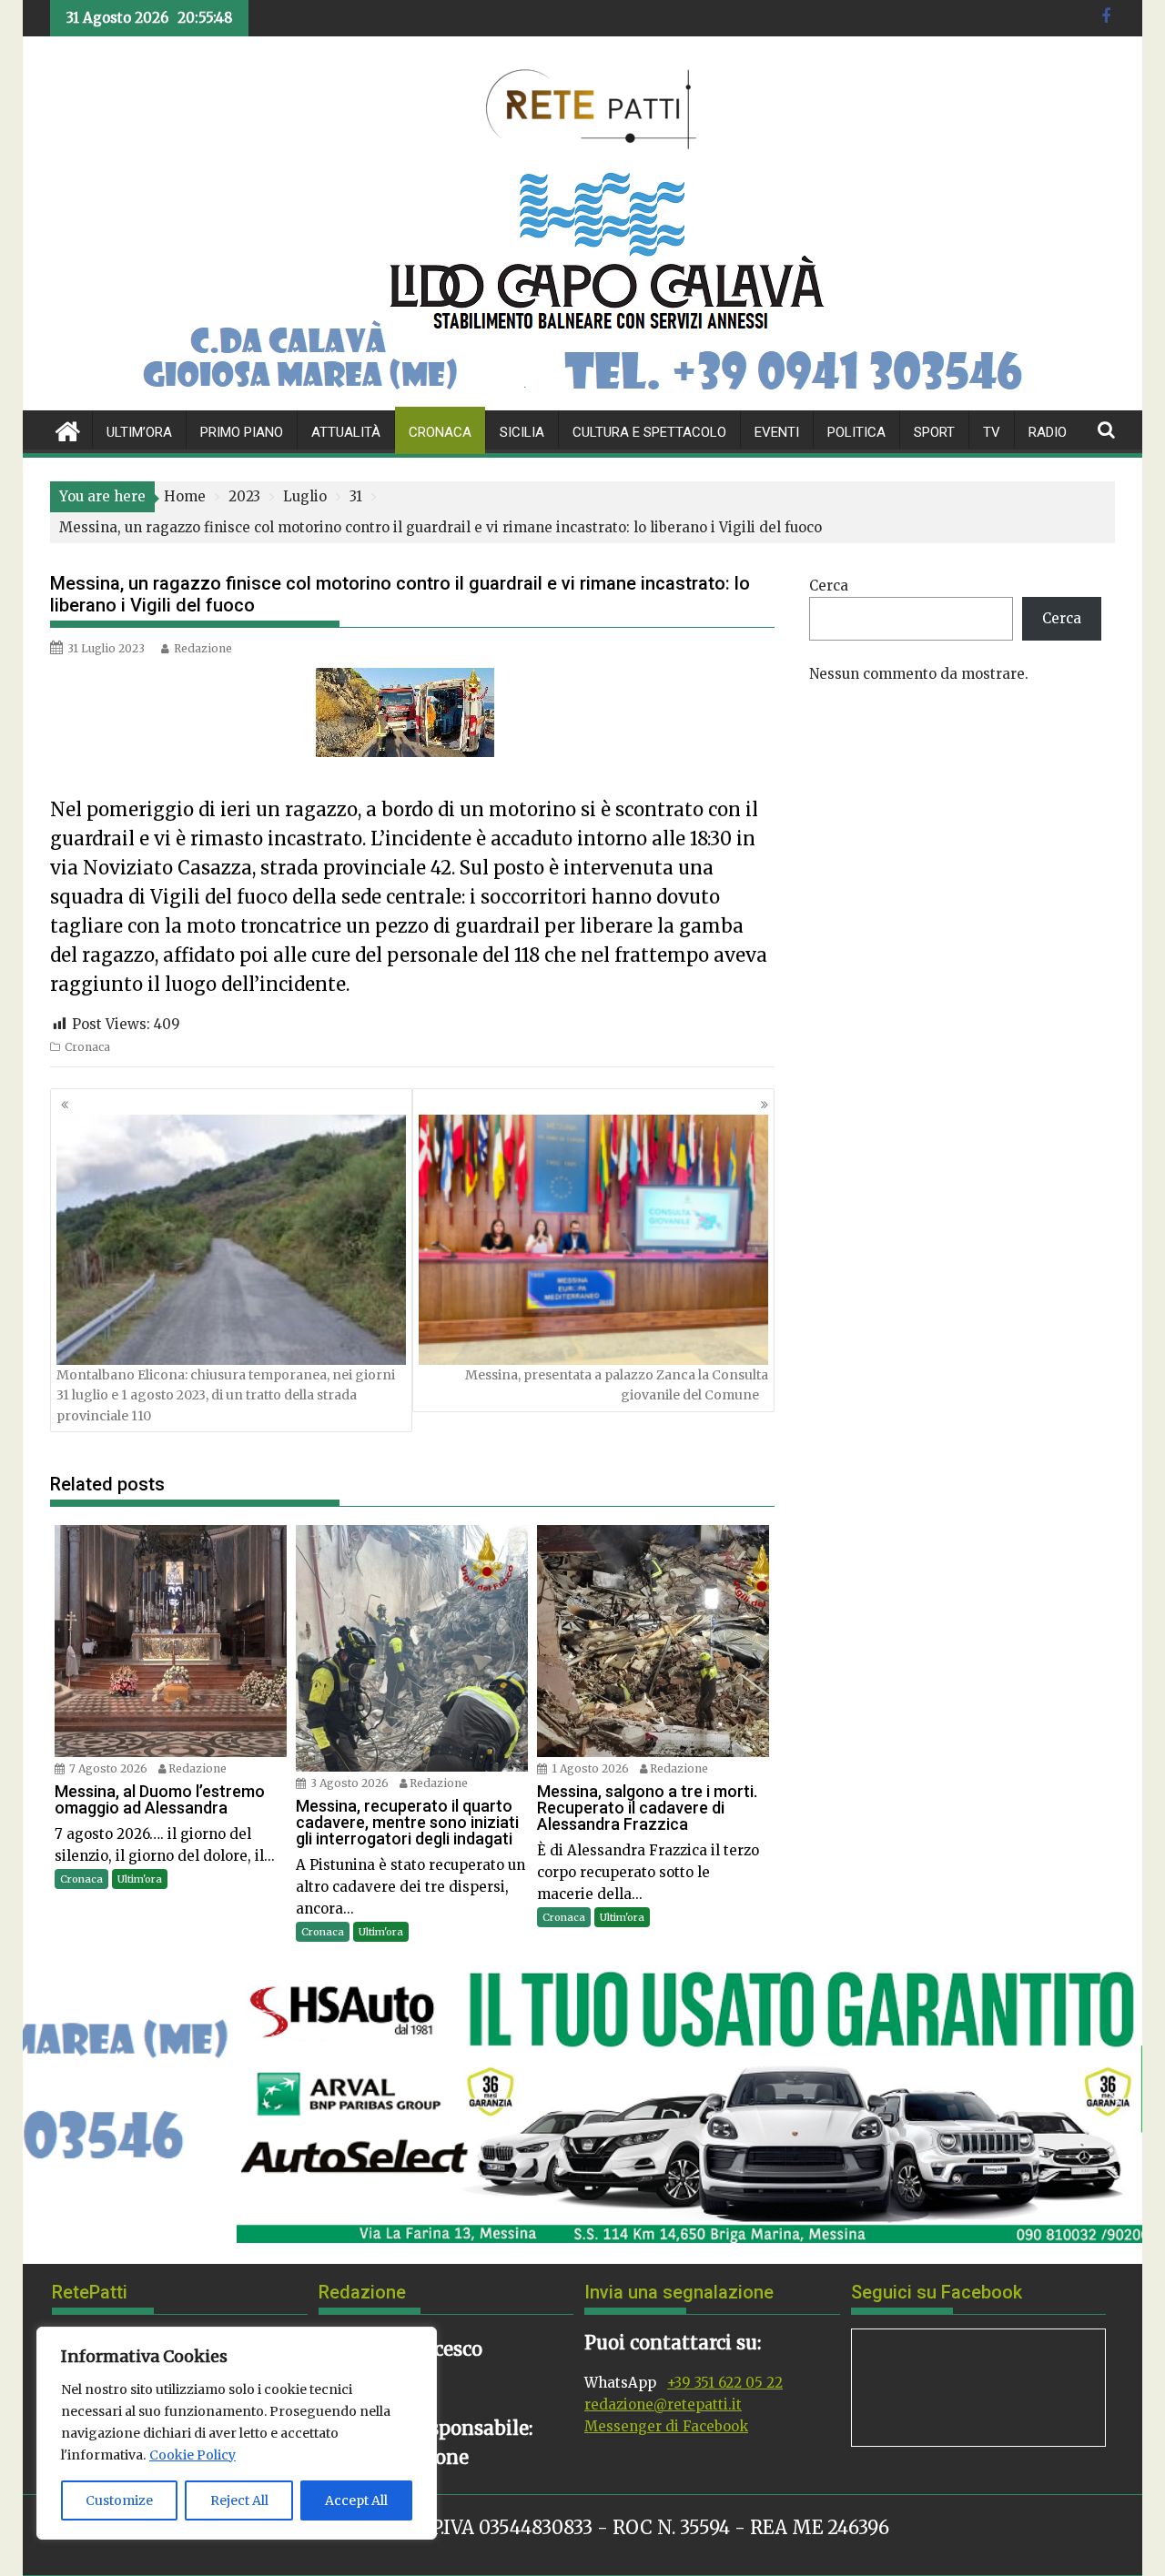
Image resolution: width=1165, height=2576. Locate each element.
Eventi (777, 432)
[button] (51, 2102)
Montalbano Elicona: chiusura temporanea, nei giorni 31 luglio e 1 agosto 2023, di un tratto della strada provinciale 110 (226, 1395)
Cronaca (440, 432)
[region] (237, 2433)
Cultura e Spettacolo (649, 432)
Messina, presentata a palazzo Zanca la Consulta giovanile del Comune (617, 1385)
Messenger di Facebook (666, 2426)
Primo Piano (242, 432)
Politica (856, 432)
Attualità (346, 432)
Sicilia (522, 432)
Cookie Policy (192, 2455)
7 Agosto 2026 (108, 1768)
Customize (119, 2500)
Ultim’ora (139, 432)
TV (992, 432)
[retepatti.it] (68, 429)
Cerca (829, 586)
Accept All (356, 2500)
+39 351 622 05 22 (725, 2383)
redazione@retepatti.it (663, 2404)
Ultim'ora (140, 1879)
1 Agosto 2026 (590, 1768)
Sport (934, 432)
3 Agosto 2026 (349, 1783)
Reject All (239, 2500)
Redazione (203, 648)
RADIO (1048, 432)
